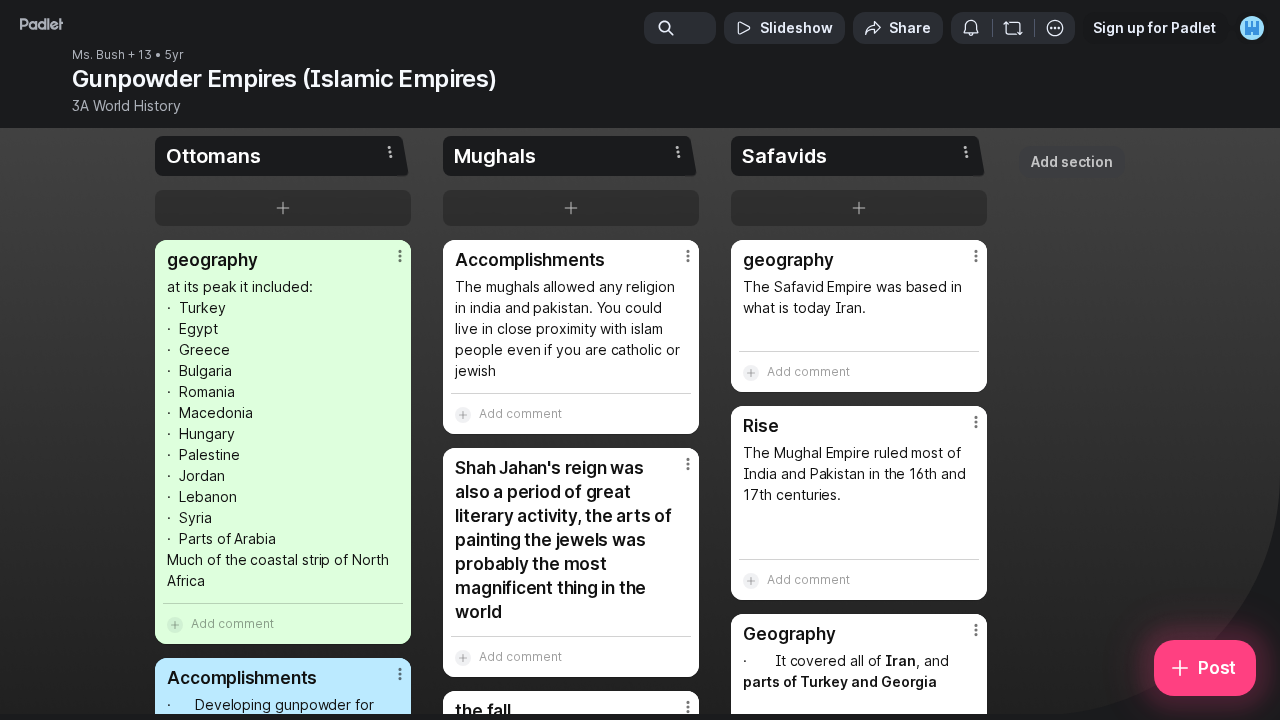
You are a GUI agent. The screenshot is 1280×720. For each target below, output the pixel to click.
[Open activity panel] (971, 28)
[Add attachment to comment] (175, 624)
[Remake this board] (1013, 28)
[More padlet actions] (1055, 28)
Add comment (232, 623)
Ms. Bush (98, 55)
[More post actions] (400, 256)
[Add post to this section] (283, 208)
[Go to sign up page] (1252, 28)
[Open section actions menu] (390, 152)
